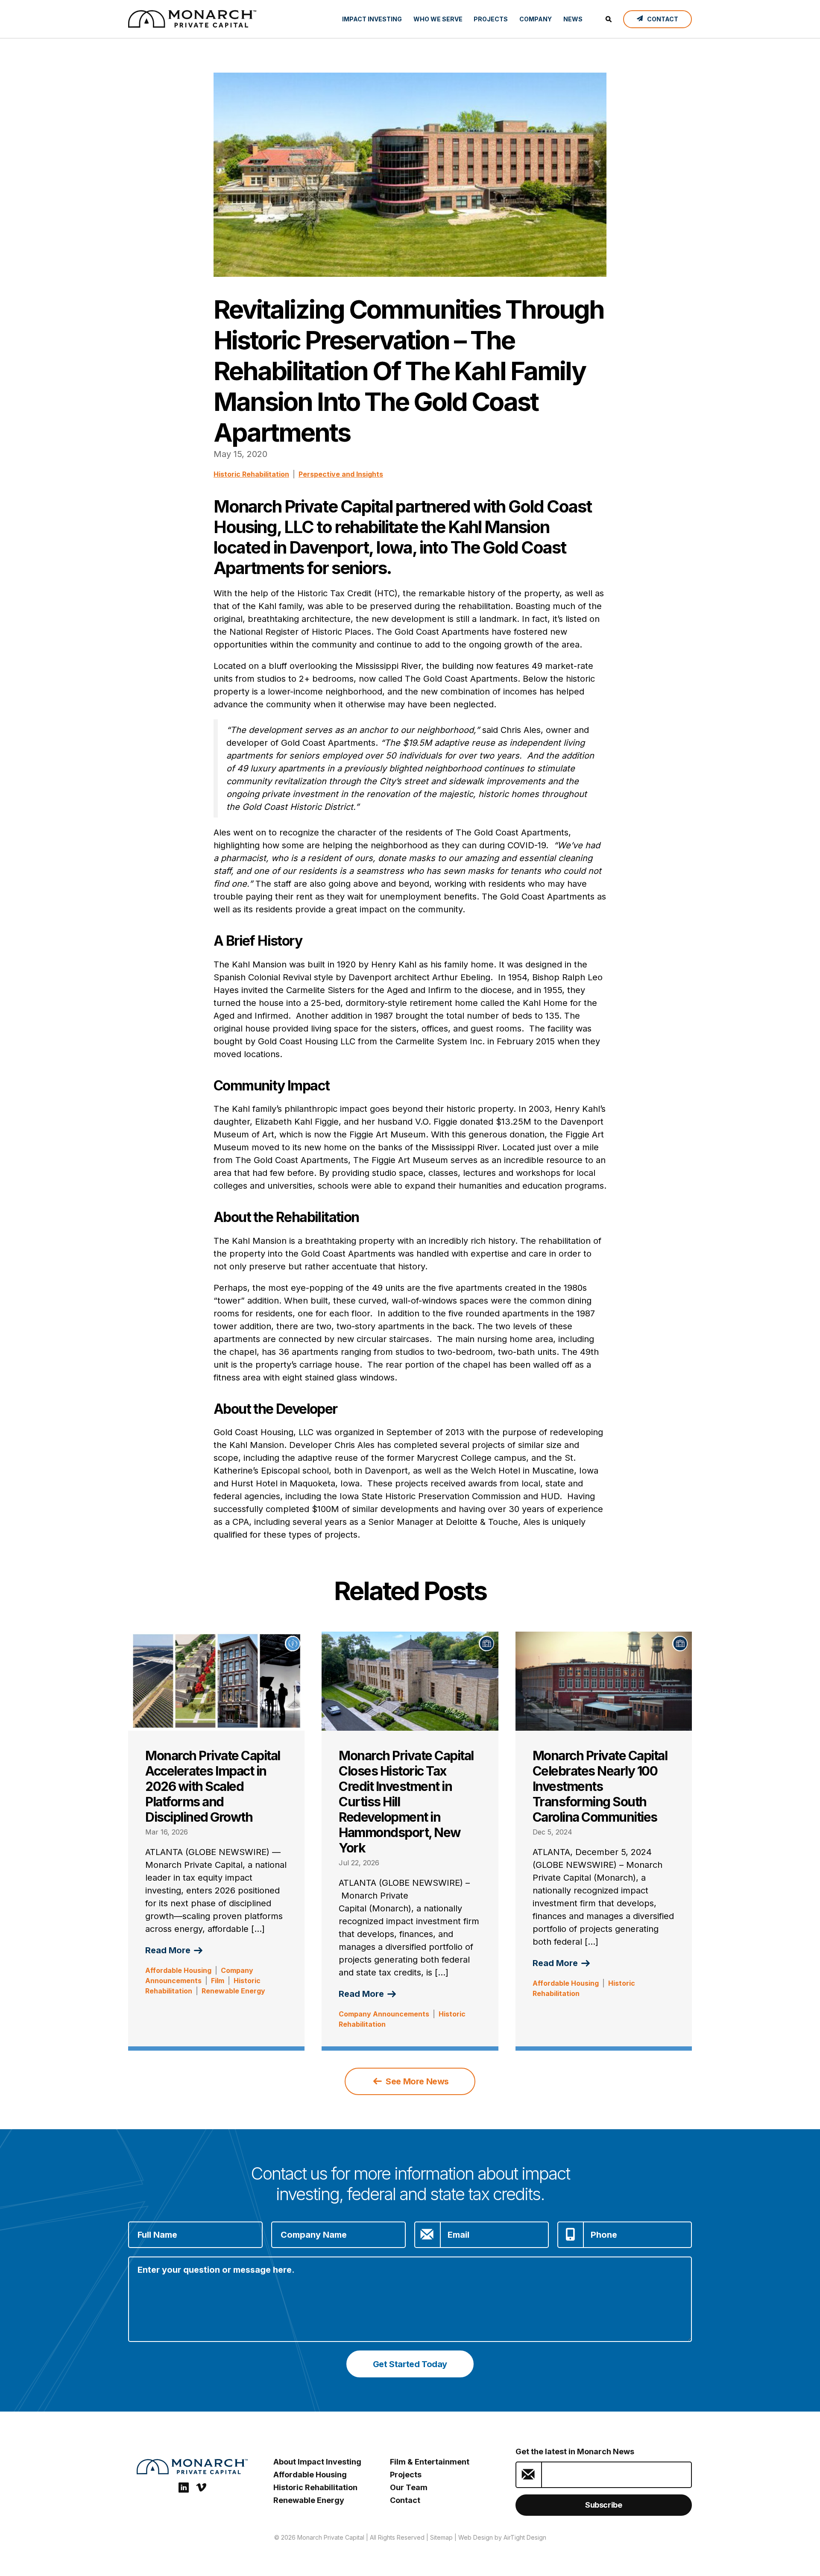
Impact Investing (372, 19)
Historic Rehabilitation (251, 474)
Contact (405, 2500)
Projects (491, 19)
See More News (416, 2081)
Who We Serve (438, 19)
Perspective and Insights (341, 474)
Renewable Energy (233, 1991)
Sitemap (441, 2537)
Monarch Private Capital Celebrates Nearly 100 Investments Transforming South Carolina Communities (600, 1786)
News (573, 19)
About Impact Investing (317, 2462)
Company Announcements (384, 2014)
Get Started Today (410, 2364)
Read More (169, 1950)
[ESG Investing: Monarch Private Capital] (192, 19)
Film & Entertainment (430, 2462)
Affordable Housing (178, 1970)
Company (536, 19)
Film (218, 1981)
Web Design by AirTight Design (502, 2537)
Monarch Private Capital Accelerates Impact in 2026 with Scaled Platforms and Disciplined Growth (213, 1786)
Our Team (409, 2487)
